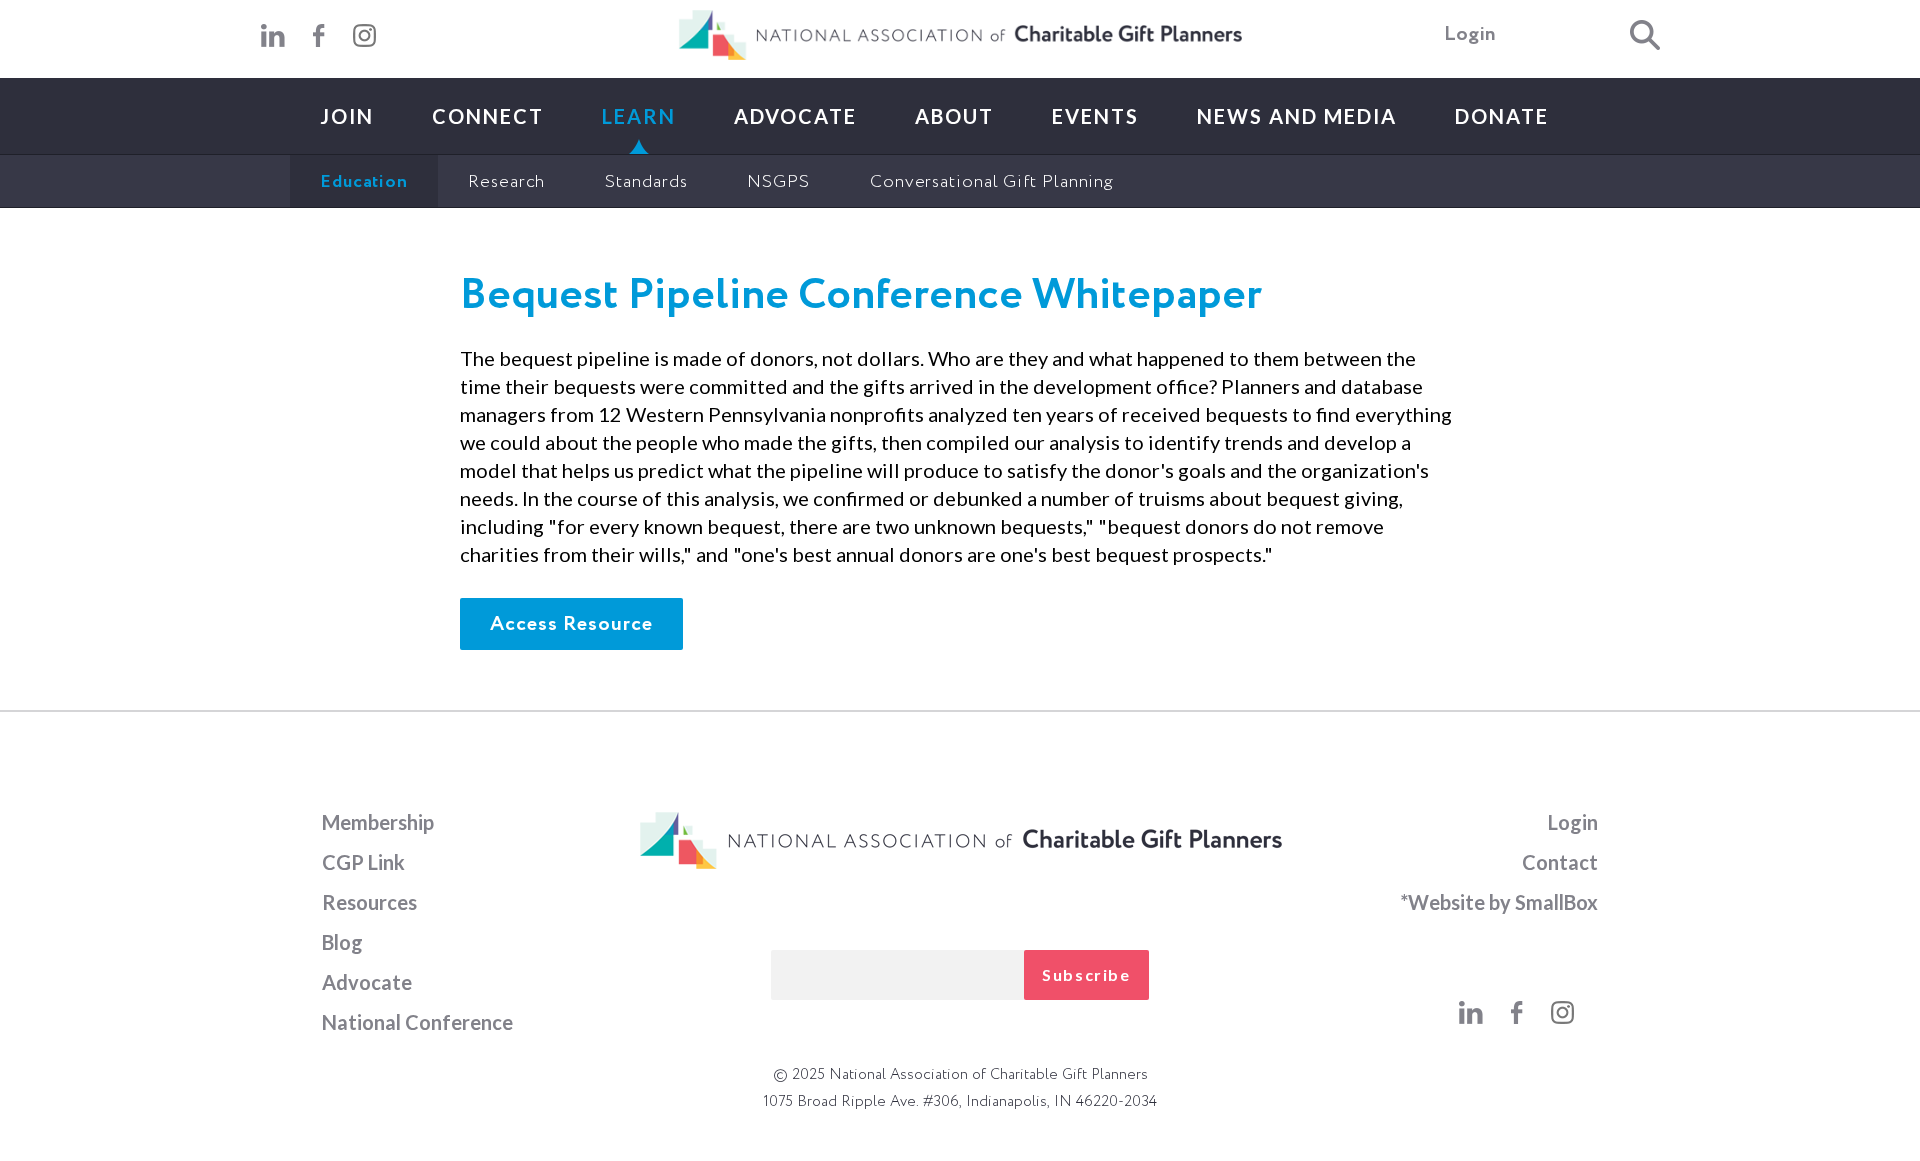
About (954, 116)
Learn (639, 116)
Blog (342, 942)
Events (1095, 116)
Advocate (795, 116)
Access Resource (571, 625)
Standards (646, 182)
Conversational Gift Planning (992, 182)
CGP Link (363, 862)
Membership (378, 822)
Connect (488, 116)
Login (1470, 35)
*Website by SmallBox (1499, 902)
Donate (1502, 116)
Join (347, 116)
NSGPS (778, 182)
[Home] (960, 56)
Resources (369, 902)
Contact (1560, 862)
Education (364, 182)
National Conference (417, 1022)
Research (506, 182)
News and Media (1297, 116)
